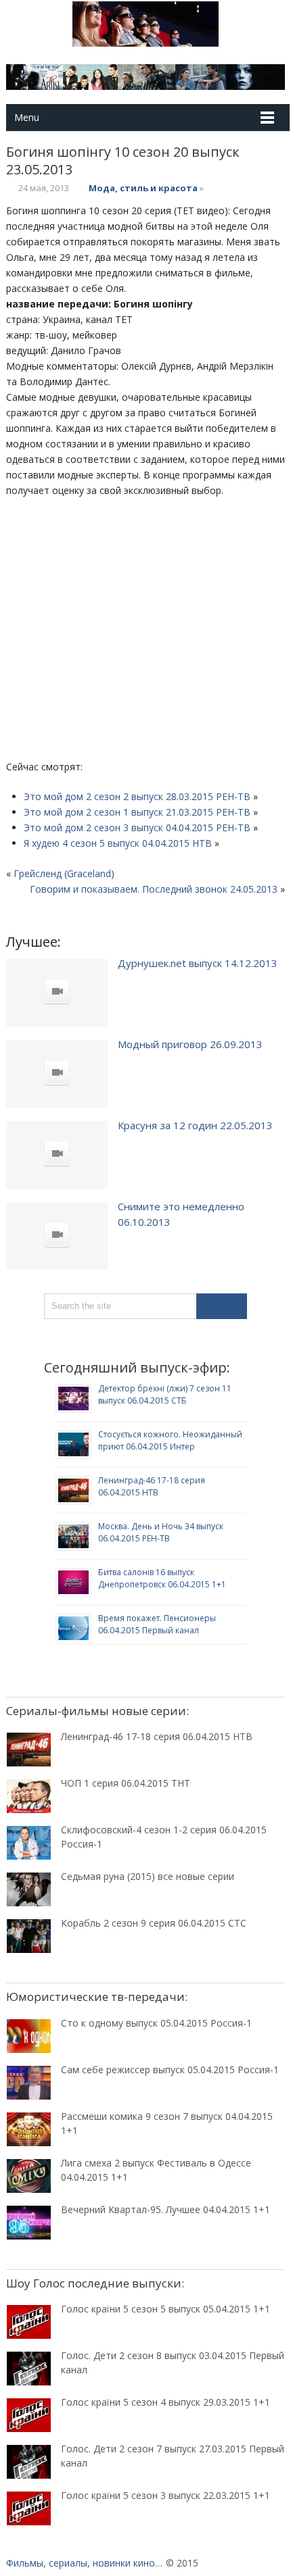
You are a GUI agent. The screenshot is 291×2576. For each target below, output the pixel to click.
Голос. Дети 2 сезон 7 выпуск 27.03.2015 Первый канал (173, 2456)
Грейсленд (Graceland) (64, 873)
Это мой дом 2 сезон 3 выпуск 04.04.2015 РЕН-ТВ (137, 827)
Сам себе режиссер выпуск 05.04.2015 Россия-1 (170, 2070)
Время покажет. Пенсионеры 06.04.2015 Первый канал (157, 1624)
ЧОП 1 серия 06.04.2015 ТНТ (126, 1783)
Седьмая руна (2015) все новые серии (148, 1876)
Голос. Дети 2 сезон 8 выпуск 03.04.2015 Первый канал (173, 2362)
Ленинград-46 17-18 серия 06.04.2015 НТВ (152, 1486)
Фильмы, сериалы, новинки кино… (84, 2563)
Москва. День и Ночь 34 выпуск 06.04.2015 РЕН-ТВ (161, 1532)
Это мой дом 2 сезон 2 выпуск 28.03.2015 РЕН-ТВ (137, 796)
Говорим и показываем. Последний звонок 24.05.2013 (154, 889)
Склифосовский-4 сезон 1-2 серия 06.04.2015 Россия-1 (164, 1837)
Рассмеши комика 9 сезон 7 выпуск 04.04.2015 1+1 (167, 2123)
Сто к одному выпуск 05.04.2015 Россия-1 (156, 2023)
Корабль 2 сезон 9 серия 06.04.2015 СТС (154, 1923)
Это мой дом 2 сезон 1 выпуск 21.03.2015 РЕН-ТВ (137, 812)
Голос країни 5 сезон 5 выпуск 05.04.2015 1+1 (165, 2309)
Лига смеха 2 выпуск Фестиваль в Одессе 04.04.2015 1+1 (156, 2170)
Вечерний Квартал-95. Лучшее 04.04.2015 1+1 (165, 2209)
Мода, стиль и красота (143, 188)
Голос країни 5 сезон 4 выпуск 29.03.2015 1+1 (165, 2402)
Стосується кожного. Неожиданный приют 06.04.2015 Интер (170, 1440)
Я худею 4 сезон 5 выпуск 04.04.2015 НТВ (118, 843)
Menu (27, 117)
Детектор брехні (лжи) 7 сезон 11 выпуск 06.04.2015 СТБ (165, 1394)
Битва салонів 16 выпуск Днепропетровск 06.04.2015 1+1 (162, 1578)
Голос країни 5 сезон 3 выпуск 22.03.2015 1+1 (165, 2495)
